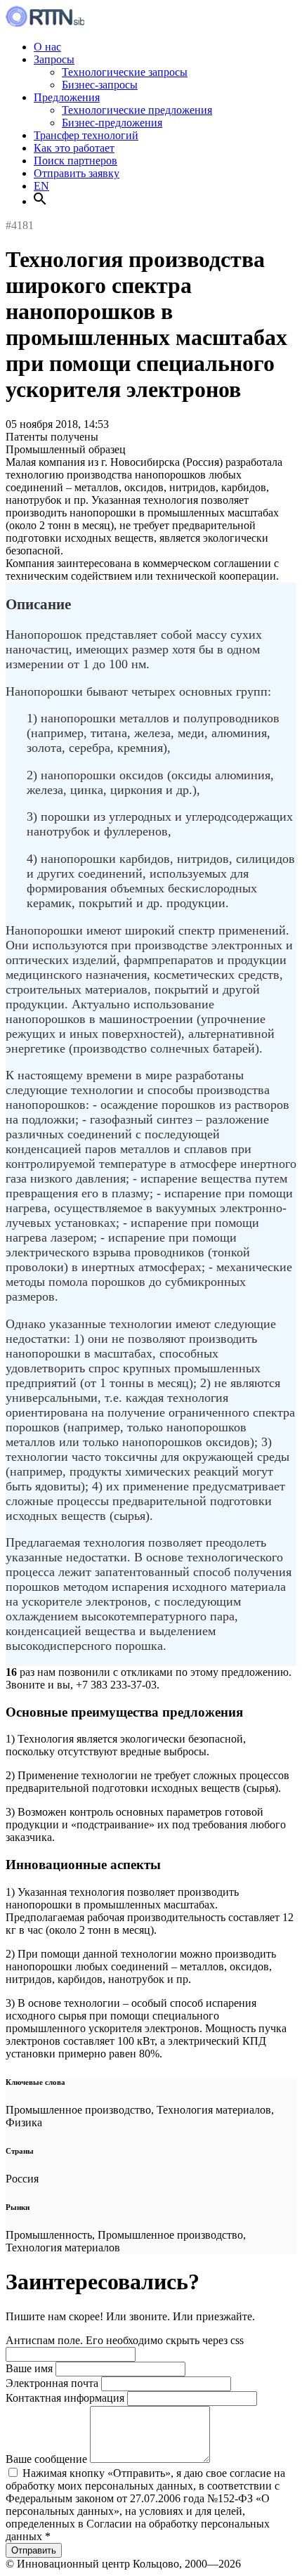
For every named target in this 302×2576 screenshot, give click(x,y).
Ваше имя (29, 2368)
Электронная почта (52, 2383)
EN (41, 186)
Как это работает (74, 148)
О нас (47, 47)
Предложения (67, 97)
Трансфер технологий (86, 135)
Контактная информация (65, 2398)
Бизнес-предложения (112, 123)
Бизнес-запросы (100, 85)
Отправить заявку (77, 173)
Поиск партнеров (75, 161)
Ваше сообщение (46, 2459)
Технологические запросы (125, 72)
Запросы (54, 59)
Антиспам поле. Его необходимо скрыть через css (125, 2340)
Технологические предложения (137, 110)
